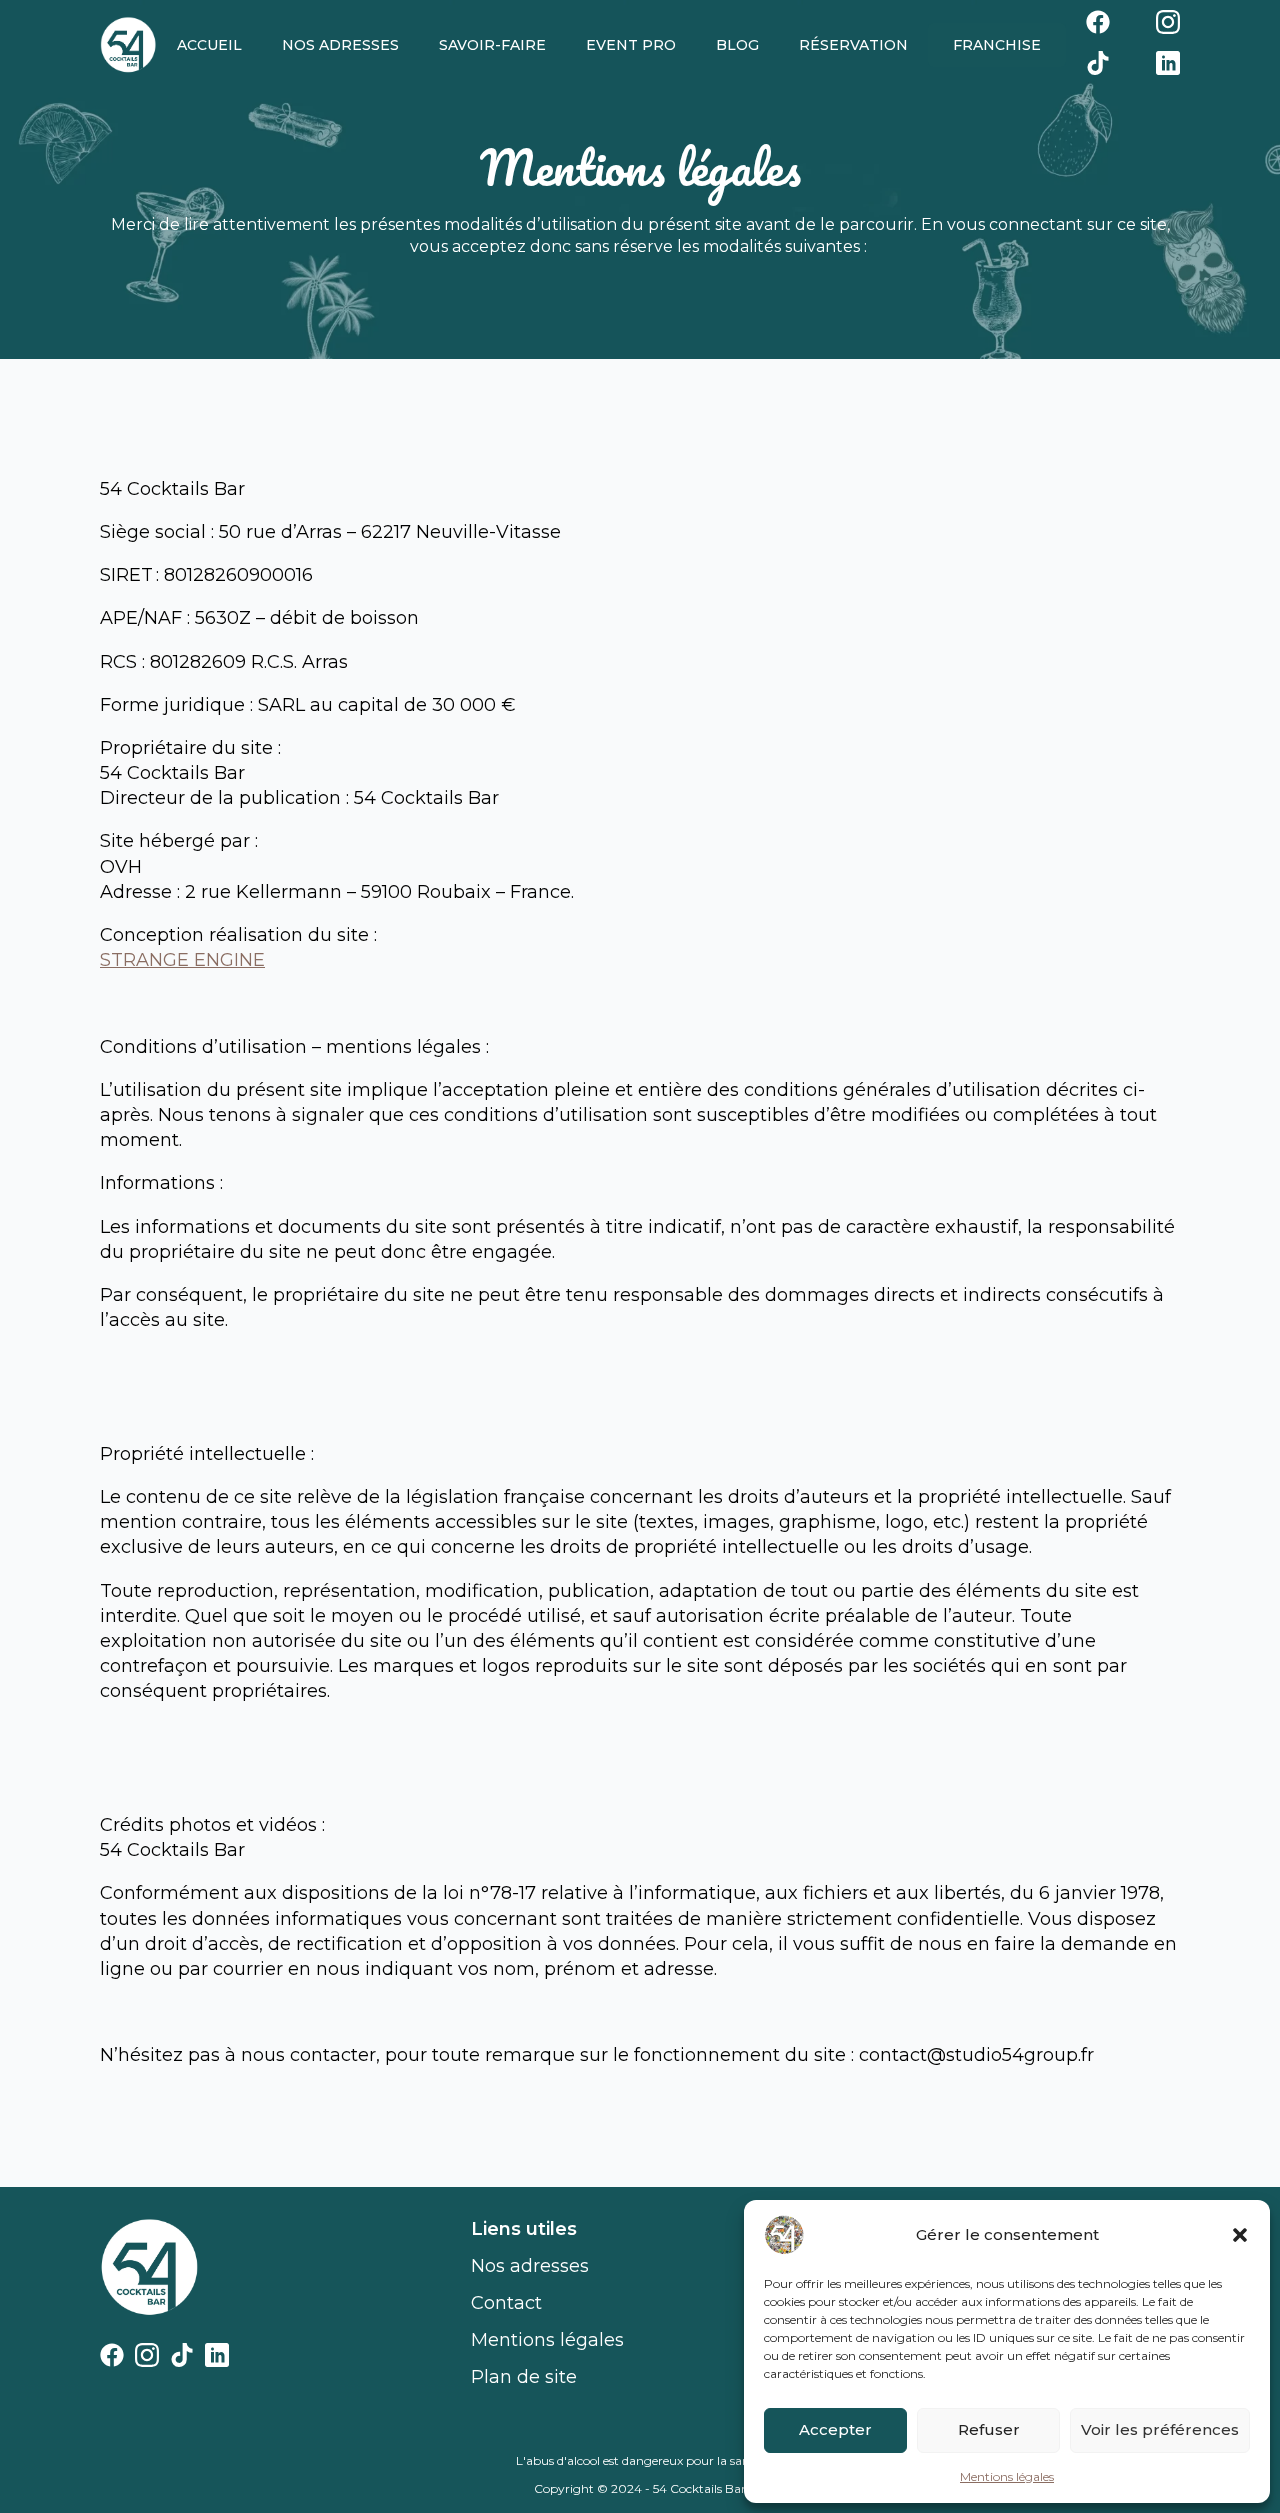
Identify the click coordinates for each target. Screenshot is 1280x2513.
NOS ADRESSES (340, 45)
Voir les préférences (1160, 2429)
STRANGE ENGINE (182, 960)
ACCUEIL (209, 45)
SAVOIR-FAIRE (492, 45)
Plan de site (524, 2377)
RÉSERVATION (853, 45)
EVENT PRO (631, 45)
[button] (1240, 2235)
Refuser (989, 2429)
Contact (506, 2303)
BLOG (737, 45)
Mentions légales (1007, 2476)
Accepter (835, 2429)
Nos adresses (530, 2266)
